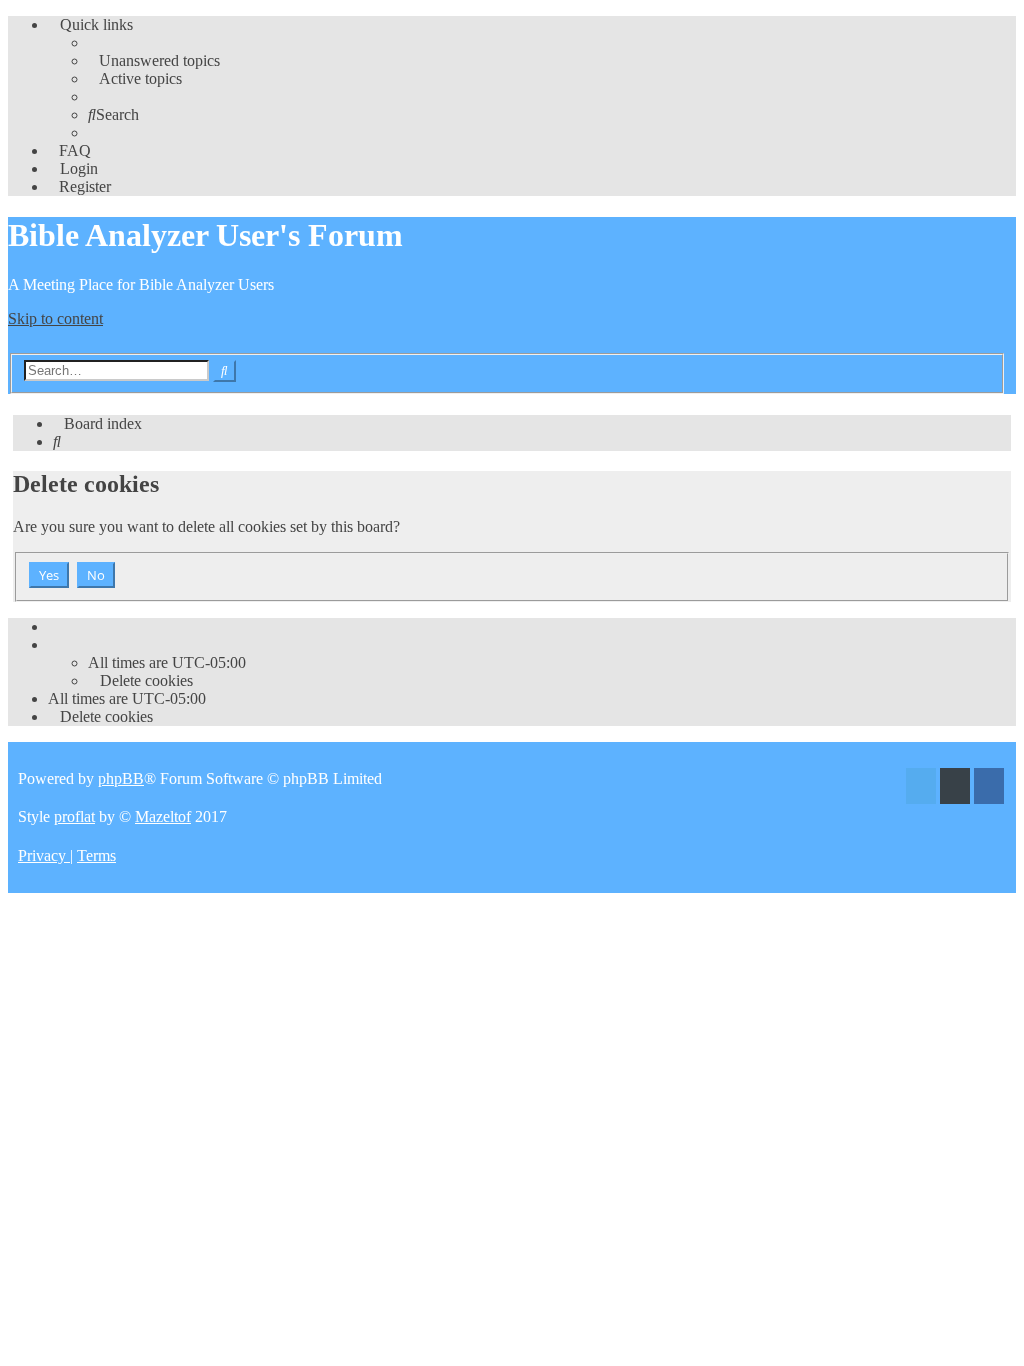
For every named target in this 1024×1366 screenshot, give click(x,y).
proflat (74, 816)
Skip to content (55, 318)
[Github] (955, 788)
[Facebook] (989, 788)
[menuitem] (154, 60)
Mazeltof (163, 816)
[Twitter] (921, 788)
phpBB (121, 778)
